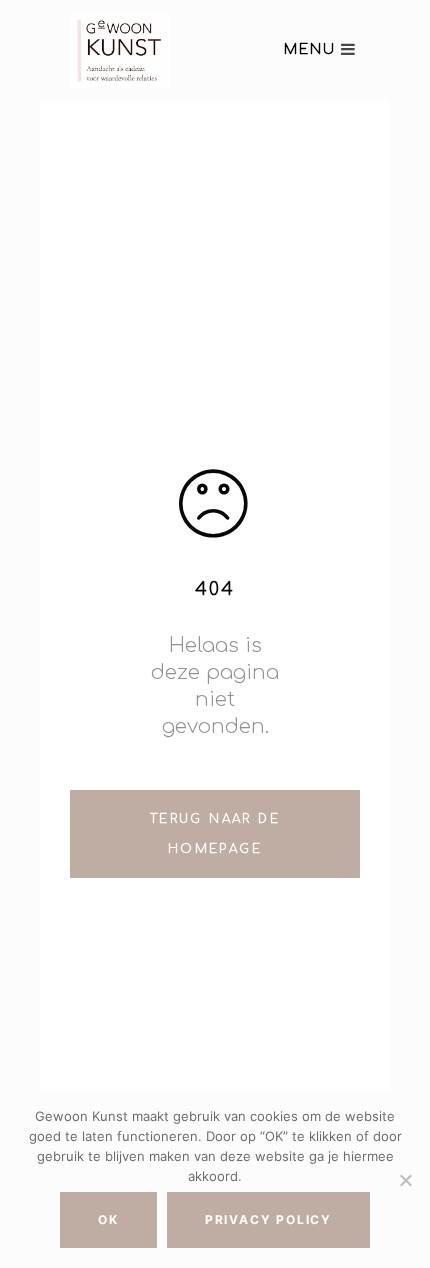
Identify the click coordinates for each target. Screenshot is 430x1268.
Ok (108, 1219)
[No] (405, 1180)
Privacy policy (268, 1219)
